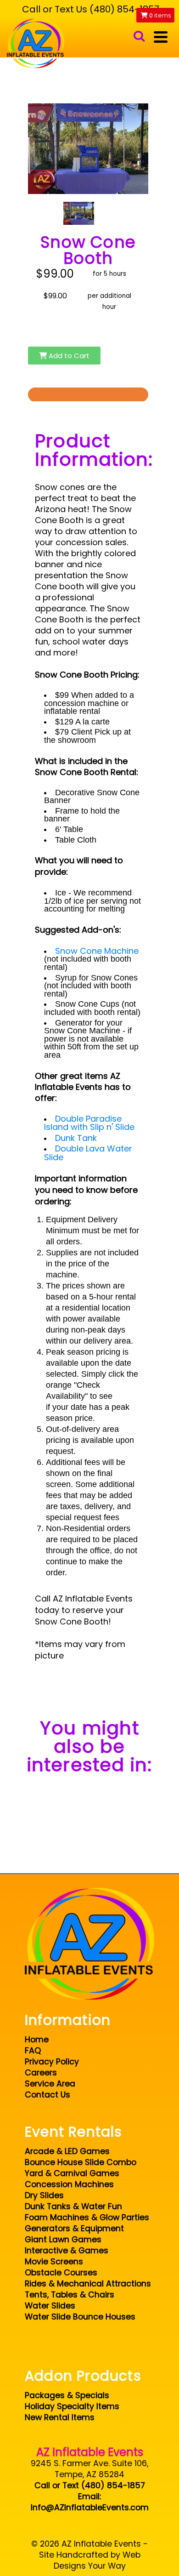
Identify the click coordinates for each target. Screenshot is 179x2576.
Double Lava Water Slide (88, 1153)
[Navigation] (161, 37)
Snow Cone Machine (97, 951)
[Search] (139, 37)
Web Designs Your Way (97, 2560)
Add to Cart (68, 356)
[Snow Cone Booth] (79, 213)
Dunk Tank (77, 1138)
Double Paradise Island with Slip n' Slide (89, 1123)
